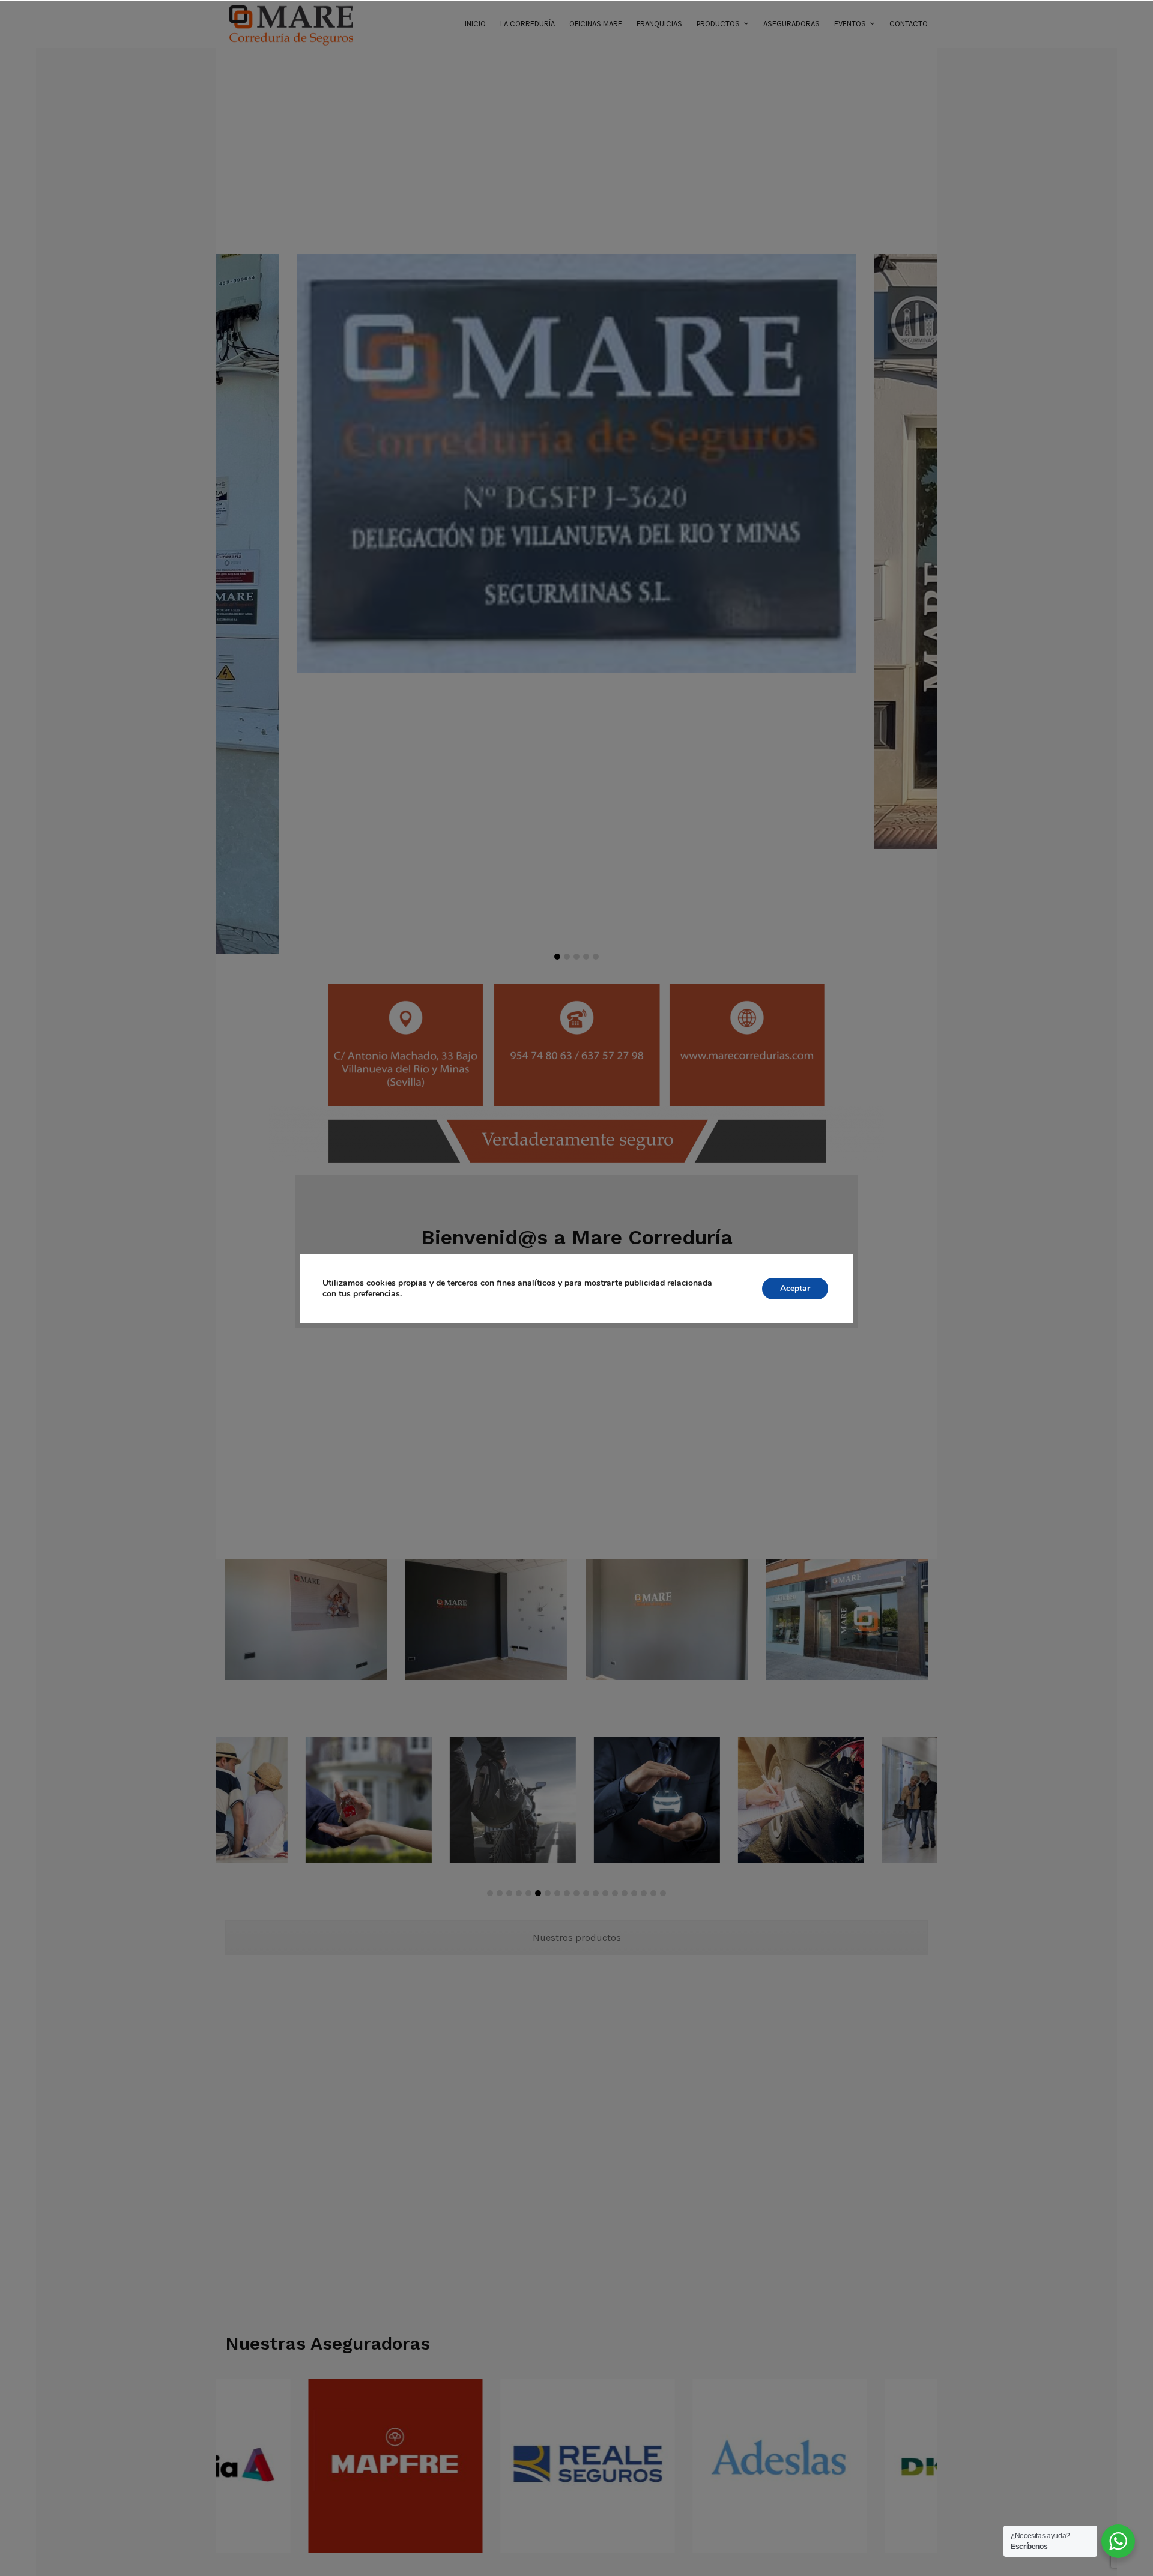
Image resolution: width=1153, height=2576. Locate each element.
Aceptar (795, 1288)
